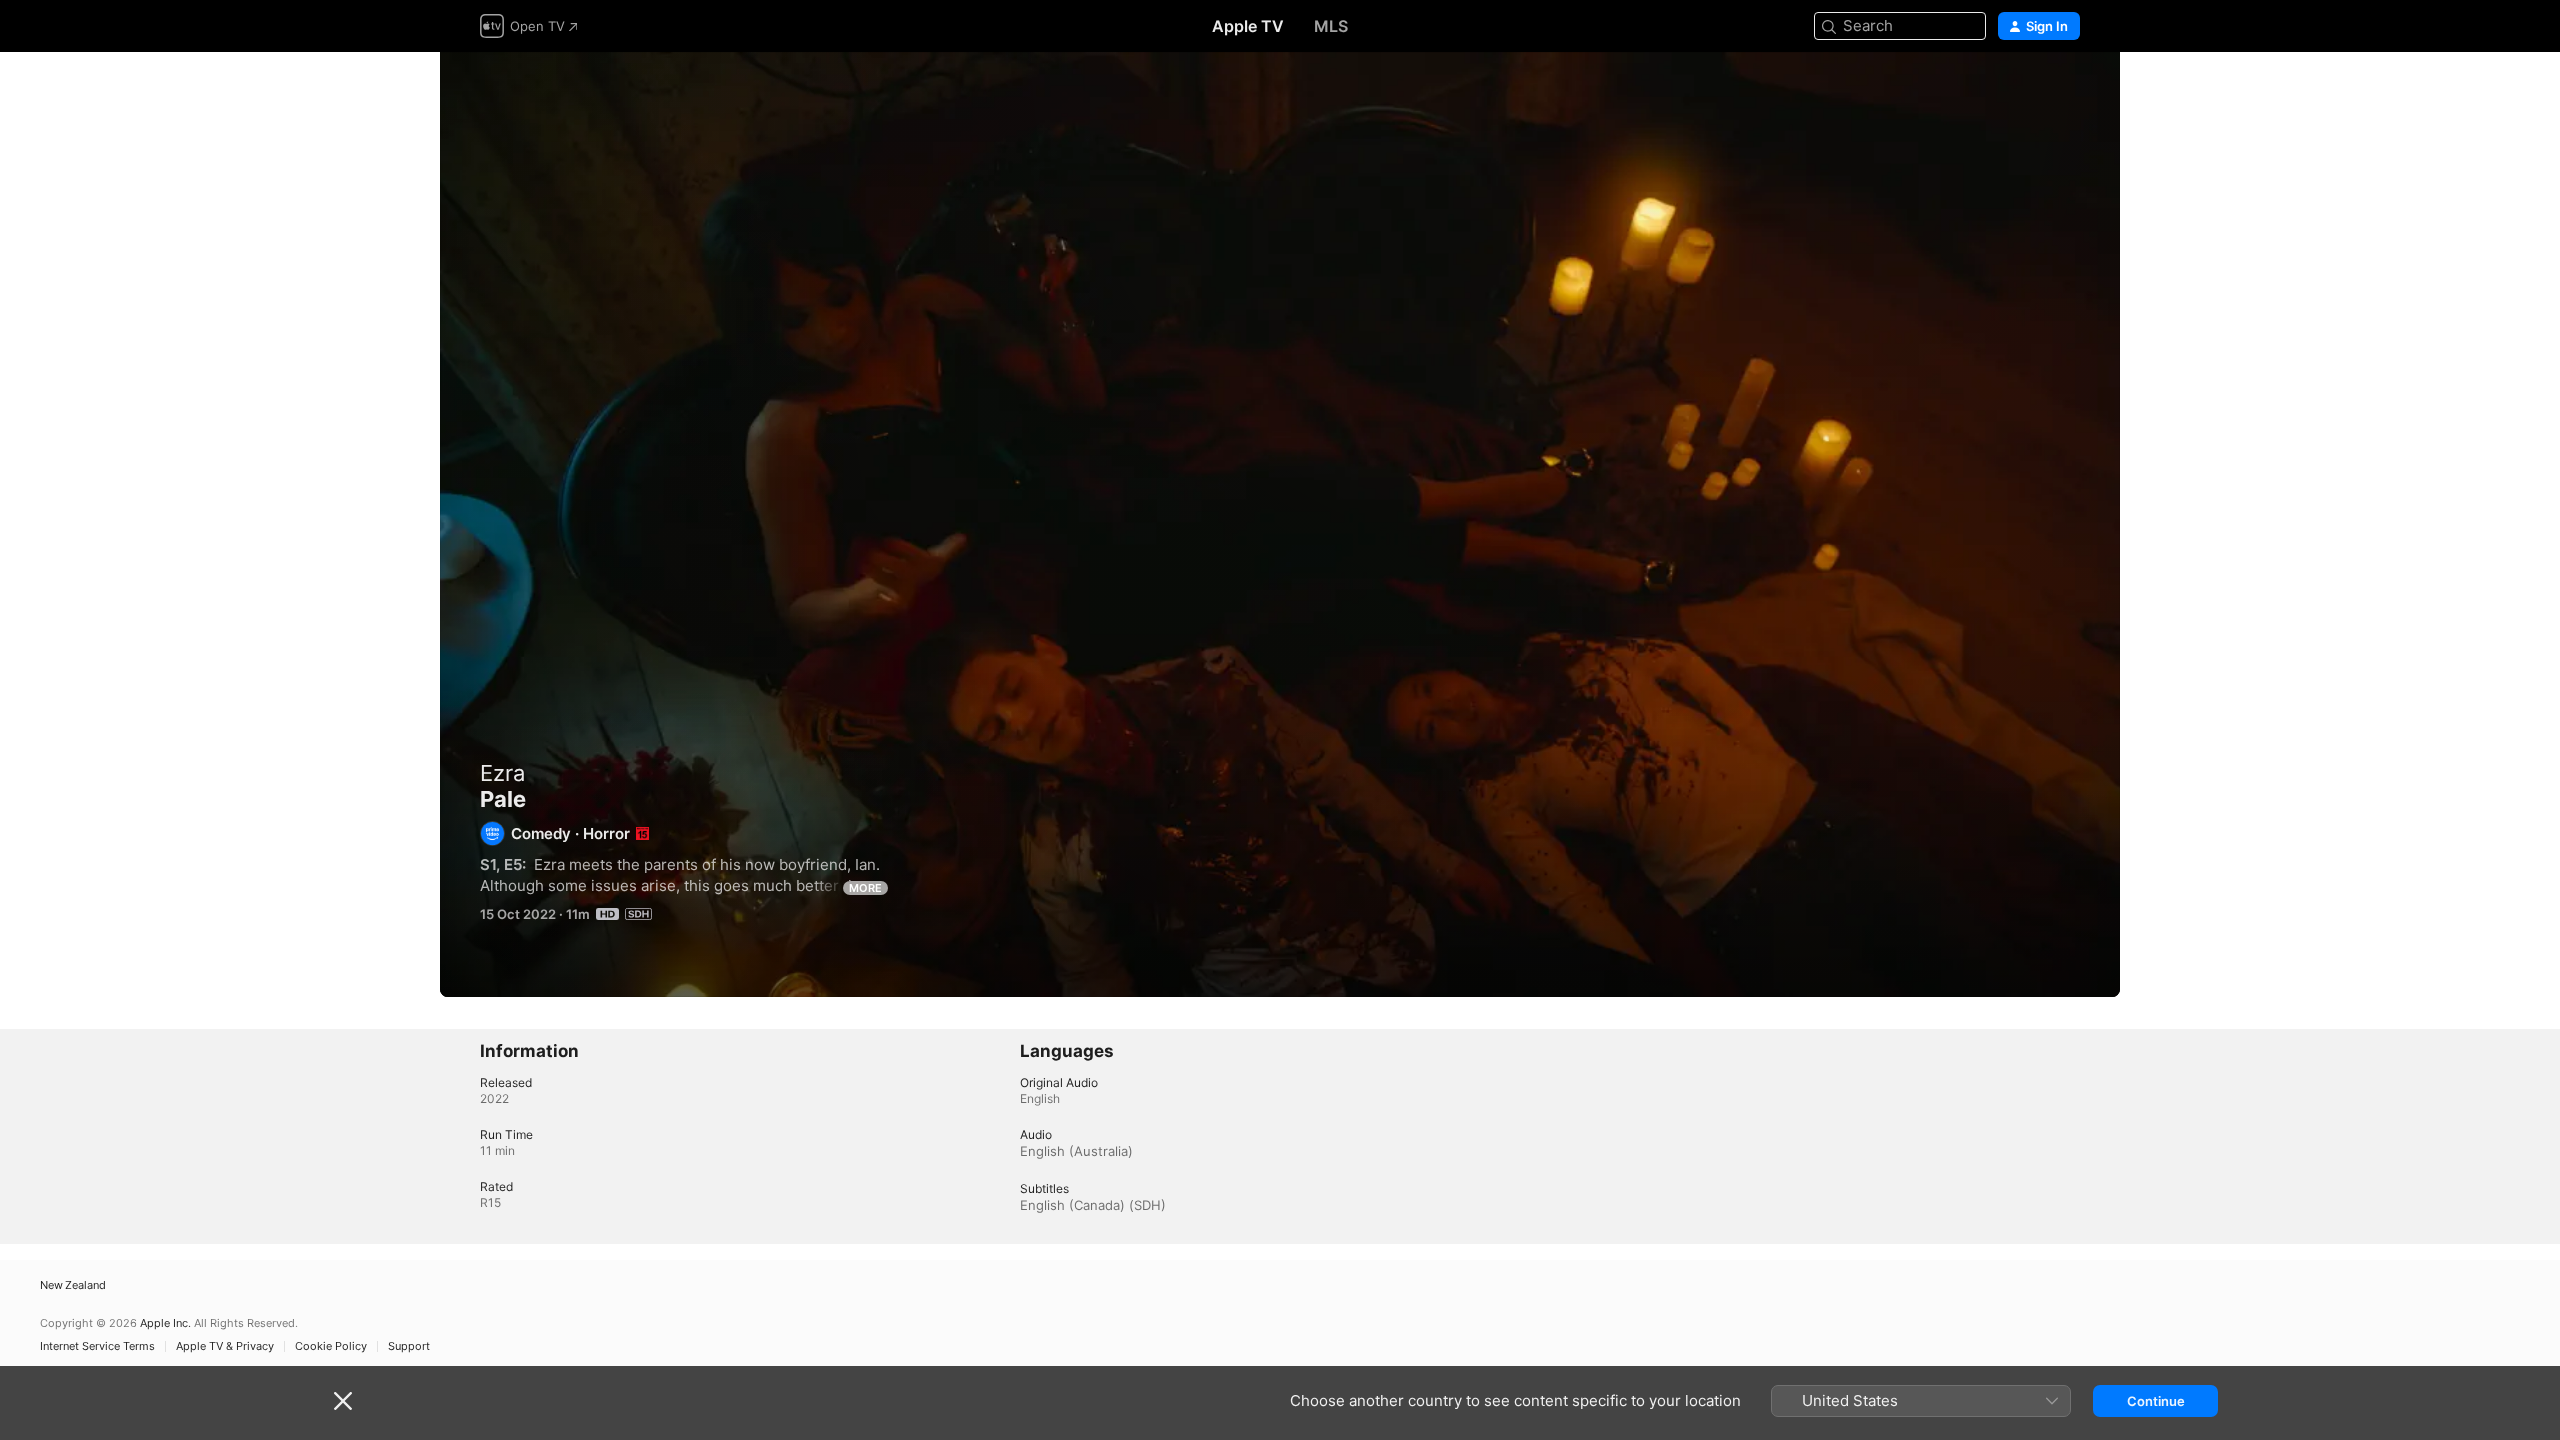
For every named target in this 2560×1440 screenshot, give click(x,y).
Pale (1280, 524)
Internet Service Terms (97, 1346)
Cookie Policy (331, 1346)
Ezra (502, 773)
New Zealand (73, 1285)
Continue (2156, 1401)
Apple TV (1248, 26)
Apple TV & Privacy (225, 1346)
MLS (1331, 26)
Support (409, 1346)
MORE (865, 888)
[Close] (343, 1401)
